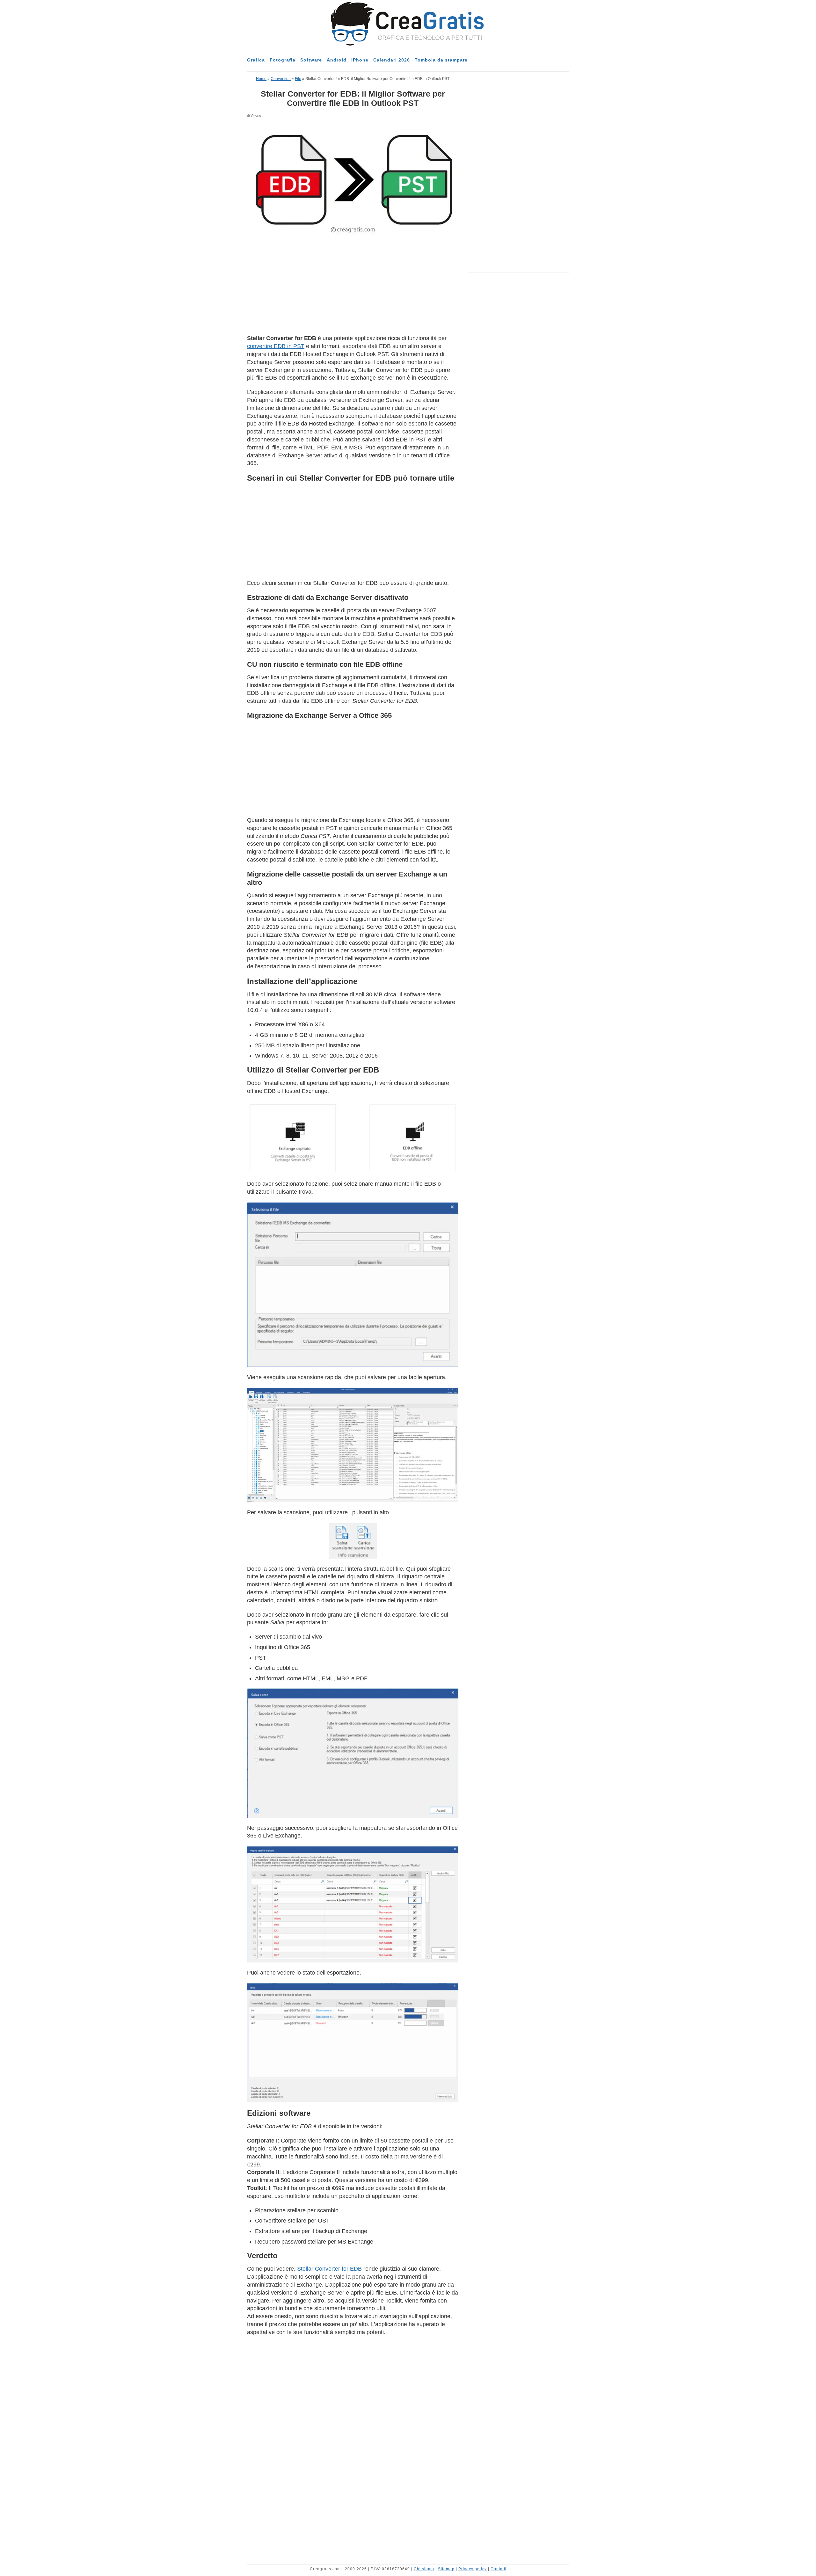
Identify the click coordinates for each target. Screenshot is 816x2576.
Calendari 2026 (392, 60)
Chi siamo (424, 2569)
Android (337, 60)
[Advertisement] (353, 287)
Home (261, 79)
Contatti (499, 2569)
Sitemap (446, 2569)
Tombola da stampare (441, 60)
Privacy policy (473, 2569)
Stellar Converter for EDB (329, 2269)
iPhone (360, 60)
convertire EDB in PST (276, 346)
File (298, 79)
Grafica (256, 60)
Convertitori (281, 79)
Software (311, 60)
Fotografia (283, 60)
